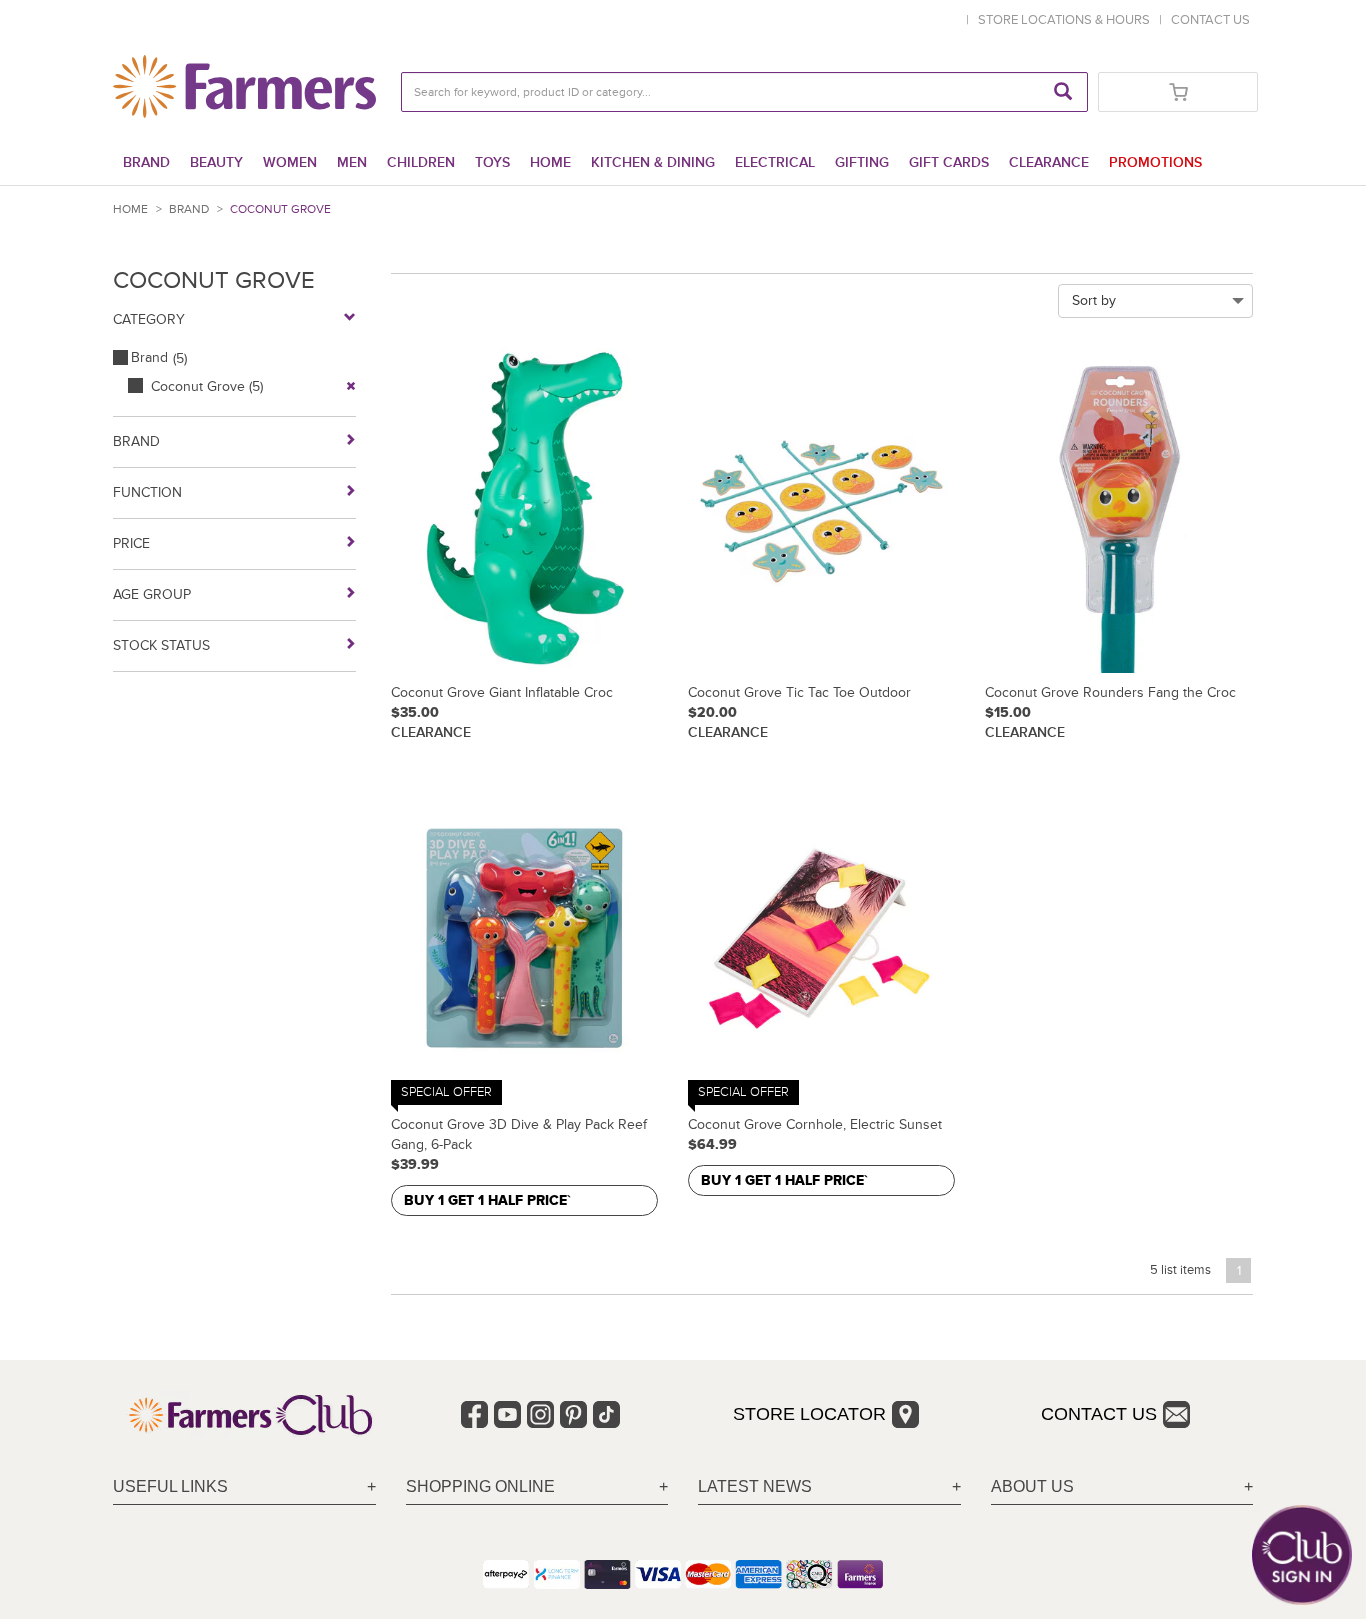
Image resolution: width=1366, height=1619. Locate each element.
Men (352, 162)
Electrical (775, 162)
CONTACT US (1210, 20)
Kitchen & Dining (653, 162)
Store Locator (809, 1414)
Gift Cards (949, 162)
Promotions (1155, 162)
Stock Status (161, 645)
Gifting (862, 162)
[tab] (244, 1487)
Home (550, 162)
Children (421, 162)
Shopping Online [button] (480, 1486)
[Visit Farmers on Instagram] (540, 1414)
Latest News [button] (755, 1486)
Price (131, 543)
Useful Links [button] (170, 1486)
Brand (146, 162)
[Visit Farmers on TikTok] (606, 1414)
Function (147, 492)
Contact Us (1099, 1414)
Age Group (152, 594)
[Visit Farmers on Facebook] (474, 1414)
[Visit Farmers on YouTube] (507, 1414)
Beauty (216, 162)
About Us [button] (1032, 1486)
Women (290, 162)
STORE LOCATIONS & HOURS (1067, 20)
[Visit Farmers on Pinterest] (573, 1414)
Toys (492, 162)
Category (149, 319)
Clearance (1049, 162)
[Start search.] (1063, 92)
